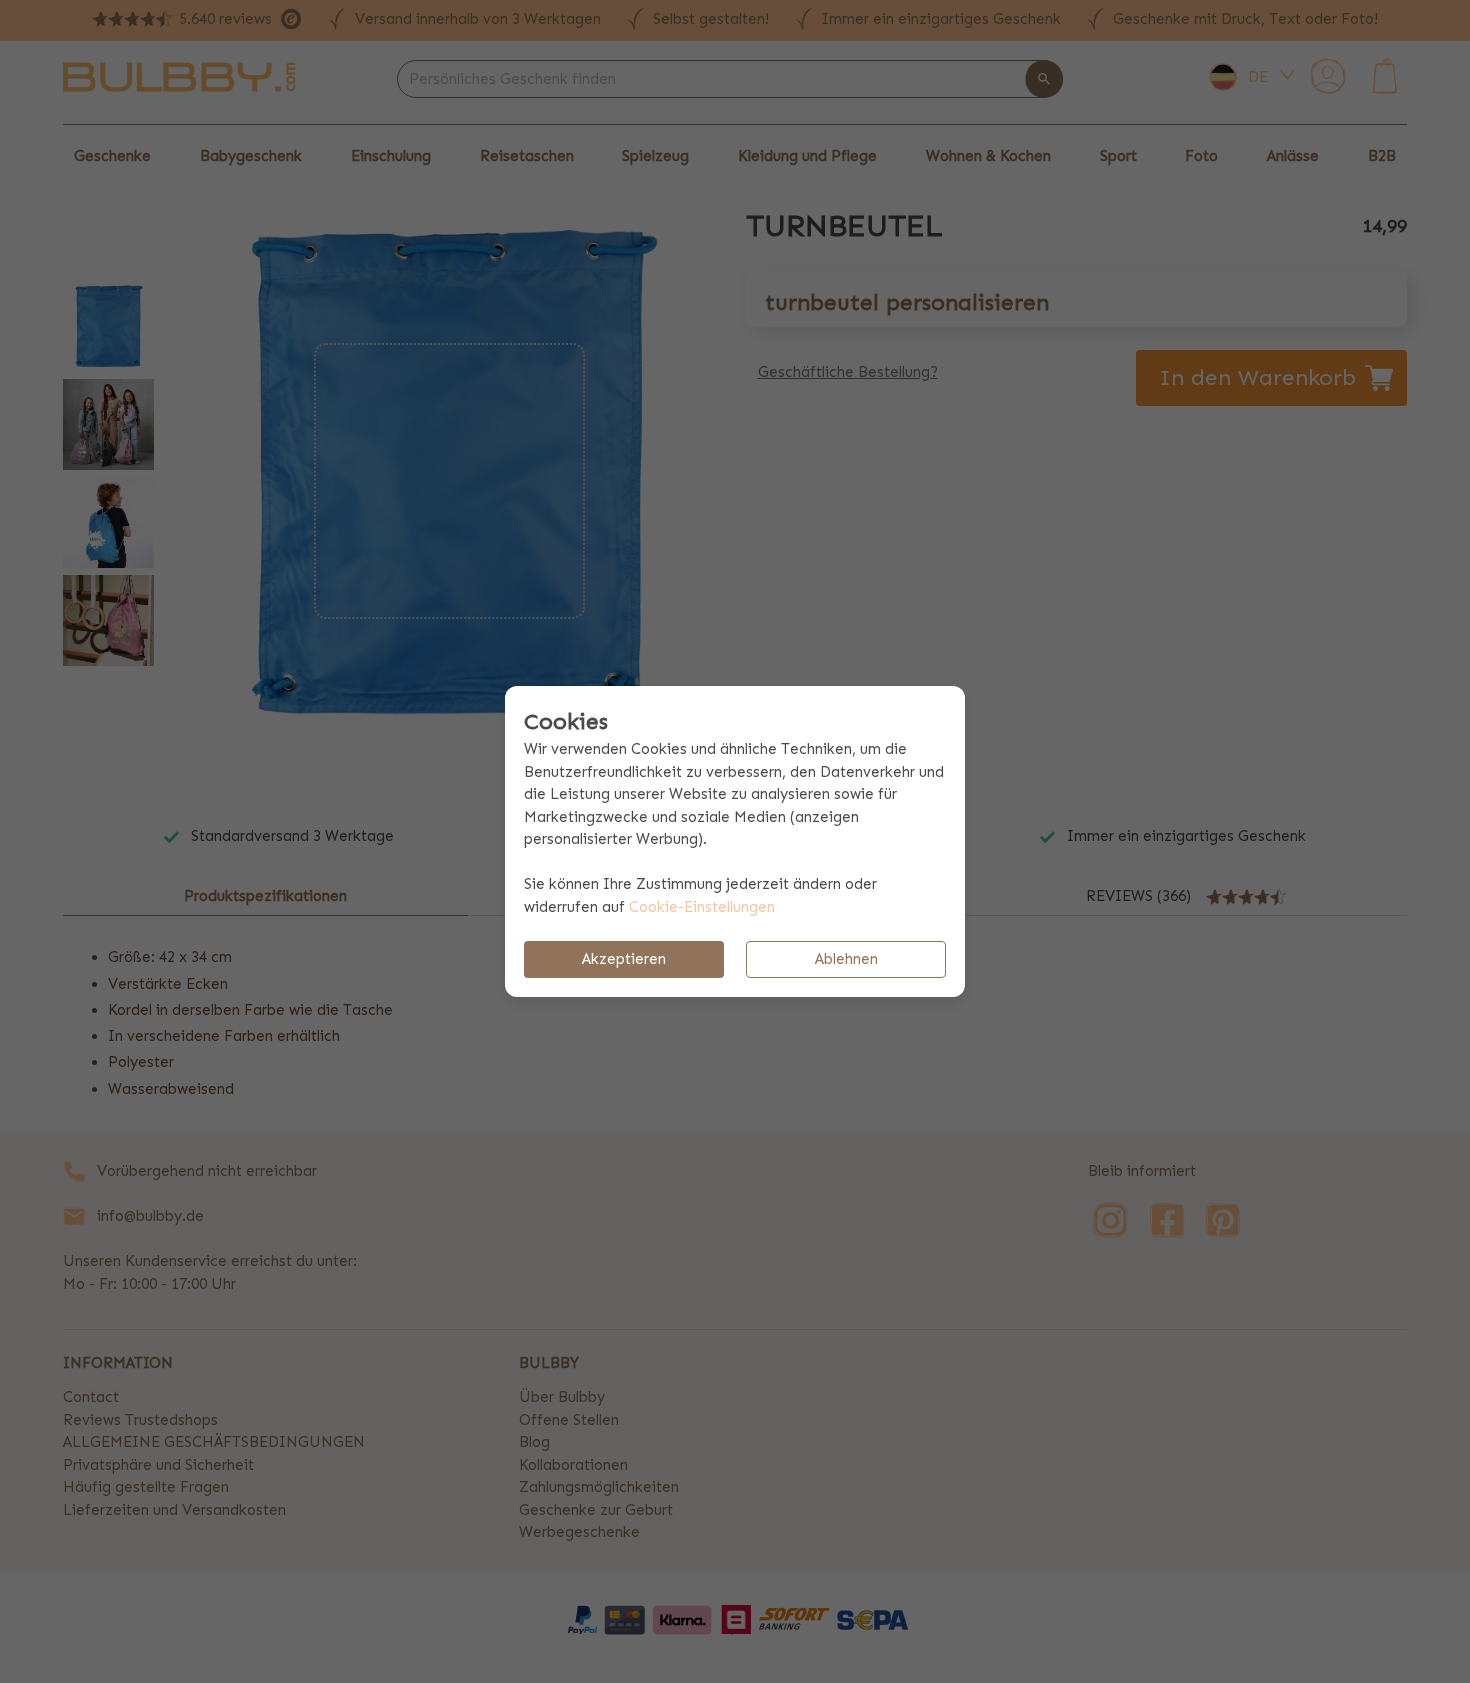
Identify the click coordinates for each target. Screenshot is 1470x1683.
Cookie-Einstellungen (702, 907)
